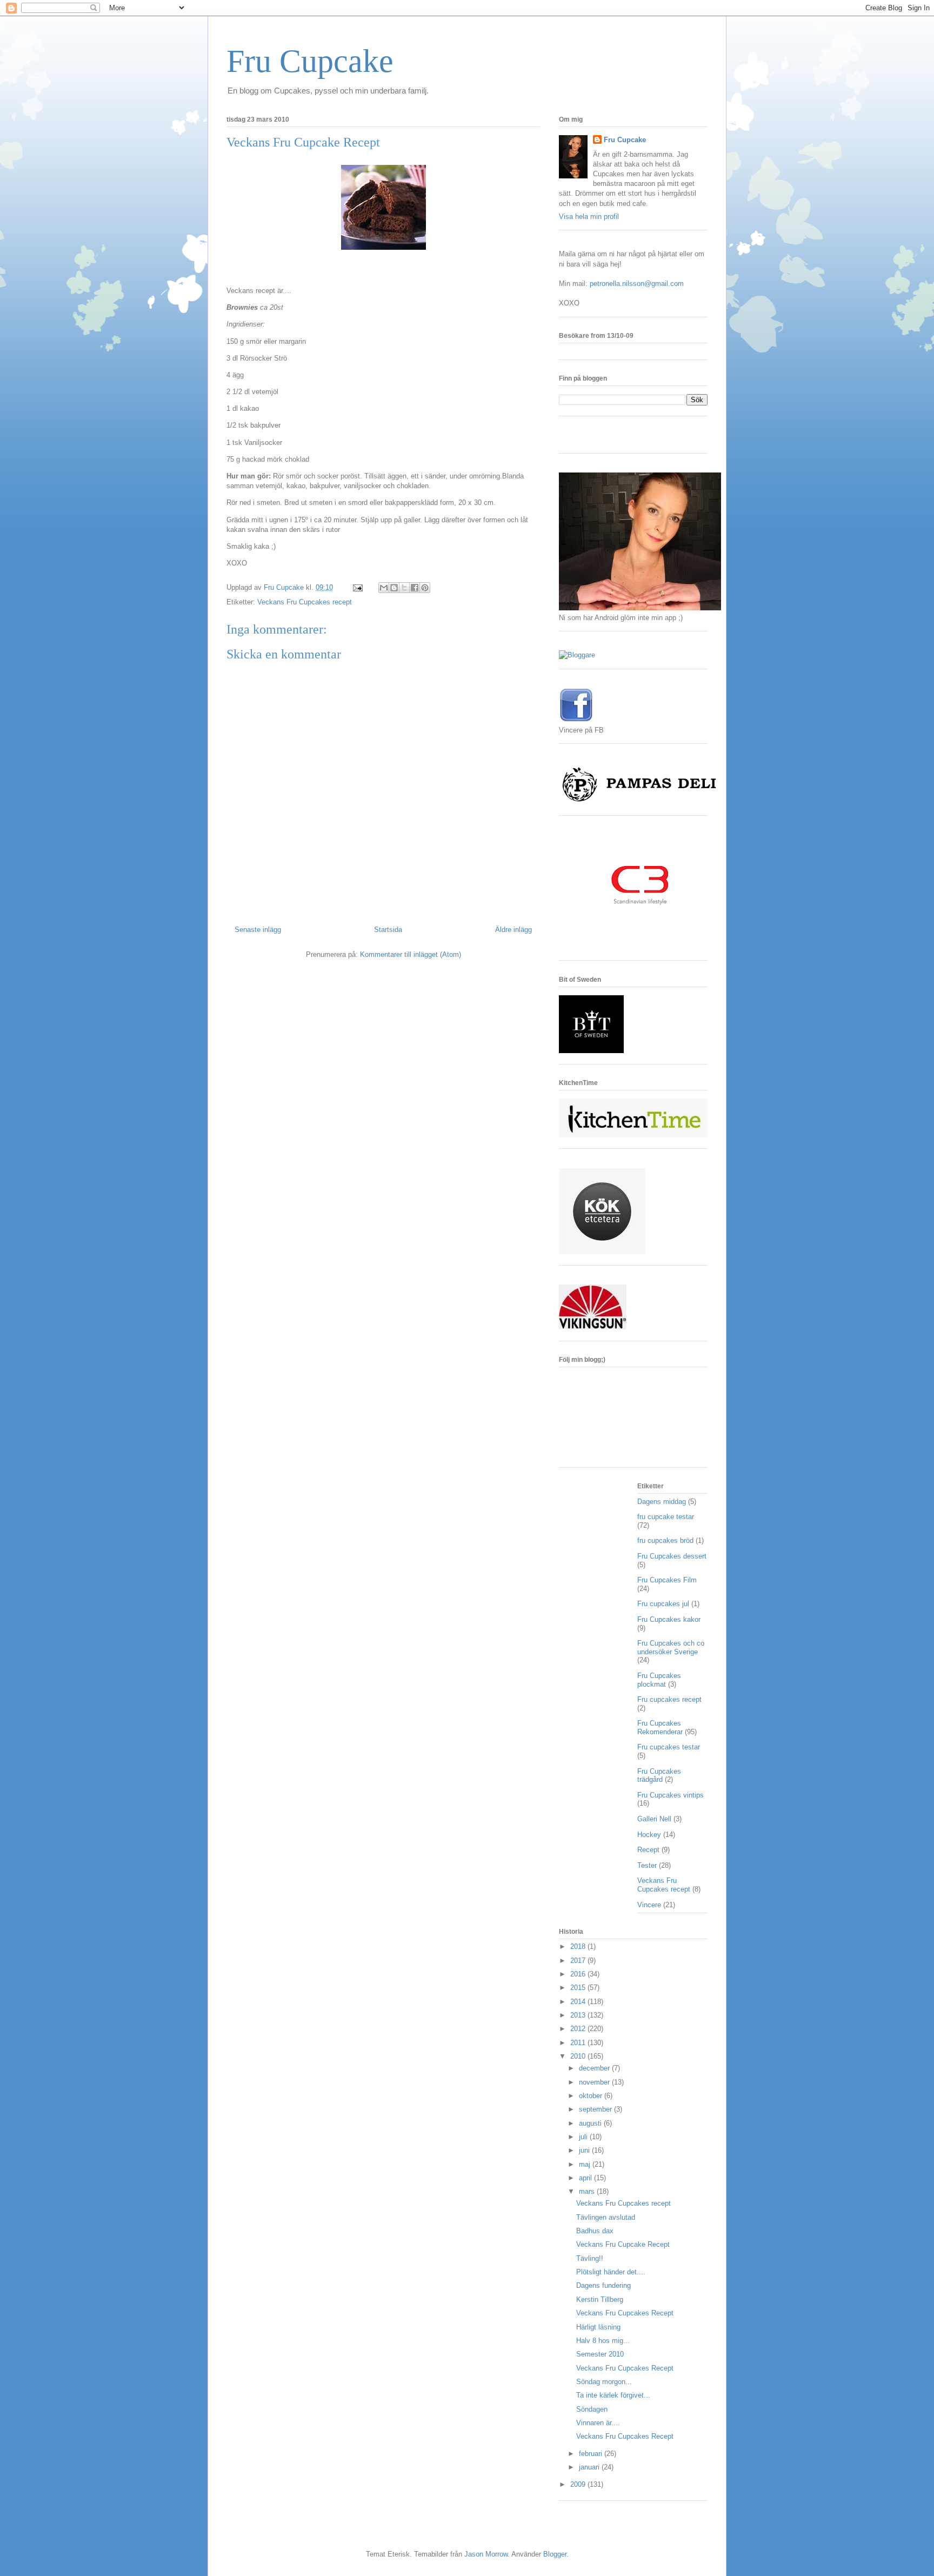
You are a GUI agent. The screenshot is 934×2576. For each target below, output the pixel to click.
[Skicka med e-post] (384, 588)
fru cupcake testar (666, 1517)
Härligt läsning (598, 2327)
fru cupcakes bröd (665, 1540)
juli (584, 2137)
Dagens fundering (603, 2285)
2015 (579, 1988)
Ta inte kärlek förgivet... (613, 2395)
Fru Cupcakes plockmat (659, 1680)
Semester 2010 (600, 2354)
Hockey (649, 1835)
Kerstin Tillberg (600, 2299)
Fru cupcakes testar (669, 1747)
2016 (579, 1974)
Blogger (555, 2554)
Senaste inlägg (258, 930)
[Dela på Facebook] (415, 588)
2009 (579, 2484)
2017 (579, 1961)
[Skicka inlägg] (357, 587)
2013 (579, 2015)
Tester (647, 1865)
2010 (579, 2056)
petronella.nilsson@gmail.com (637, 284)
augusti (591, 2123)
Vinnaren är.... (598, 2423)
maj (586, 2164)
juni (585, 2150)
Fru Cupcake (310, 61)
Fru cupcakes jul (663, 1604)
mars (588, 2191)
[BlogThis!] (394, 588)
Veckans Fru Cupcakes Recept (625, 2313)
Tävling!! (590, 2258)
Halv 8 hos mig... (603, 2341)
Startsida (388, 930)
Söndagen (592, 2409)
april (586, 2178)
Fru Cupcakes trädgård (659, 1776)
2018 (579, 1946)
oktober (592, 2096)
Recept (648, 1850)
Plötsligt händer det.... (611, 2272)
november (595, 2082)
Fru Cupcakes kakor (669, 1619)
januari (590, 2467)
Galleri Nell (654, 1819)
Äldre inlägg (513, 930)
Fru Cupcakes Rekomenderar (660, 1728)
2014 (579, 2002)
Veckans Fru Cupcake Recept (623, 2244)
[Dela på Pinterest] (425, 588)
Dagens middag (662, 1502)
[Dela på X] (404, 588)
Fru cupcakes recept (669, 1699)
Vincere (649, 1905)
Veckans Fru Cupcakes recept (305, 602)
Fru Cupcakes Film (667, 1580)
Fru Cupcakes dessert (672, 1556)
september (596, 2109)
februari (592, 2454)
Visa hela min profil (589, 217)
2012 (579, 2029)
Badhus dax (595, 2231)
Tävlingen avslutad (606, 2217)
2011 (579, 2043)
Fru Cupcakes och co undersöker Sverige (671, 1648)
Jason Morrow (486, 2554)
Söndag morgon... (604, 2382)
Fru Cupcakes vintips (671, 1795)
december (595, 2068)
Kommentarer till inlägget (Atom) (411, 954)
